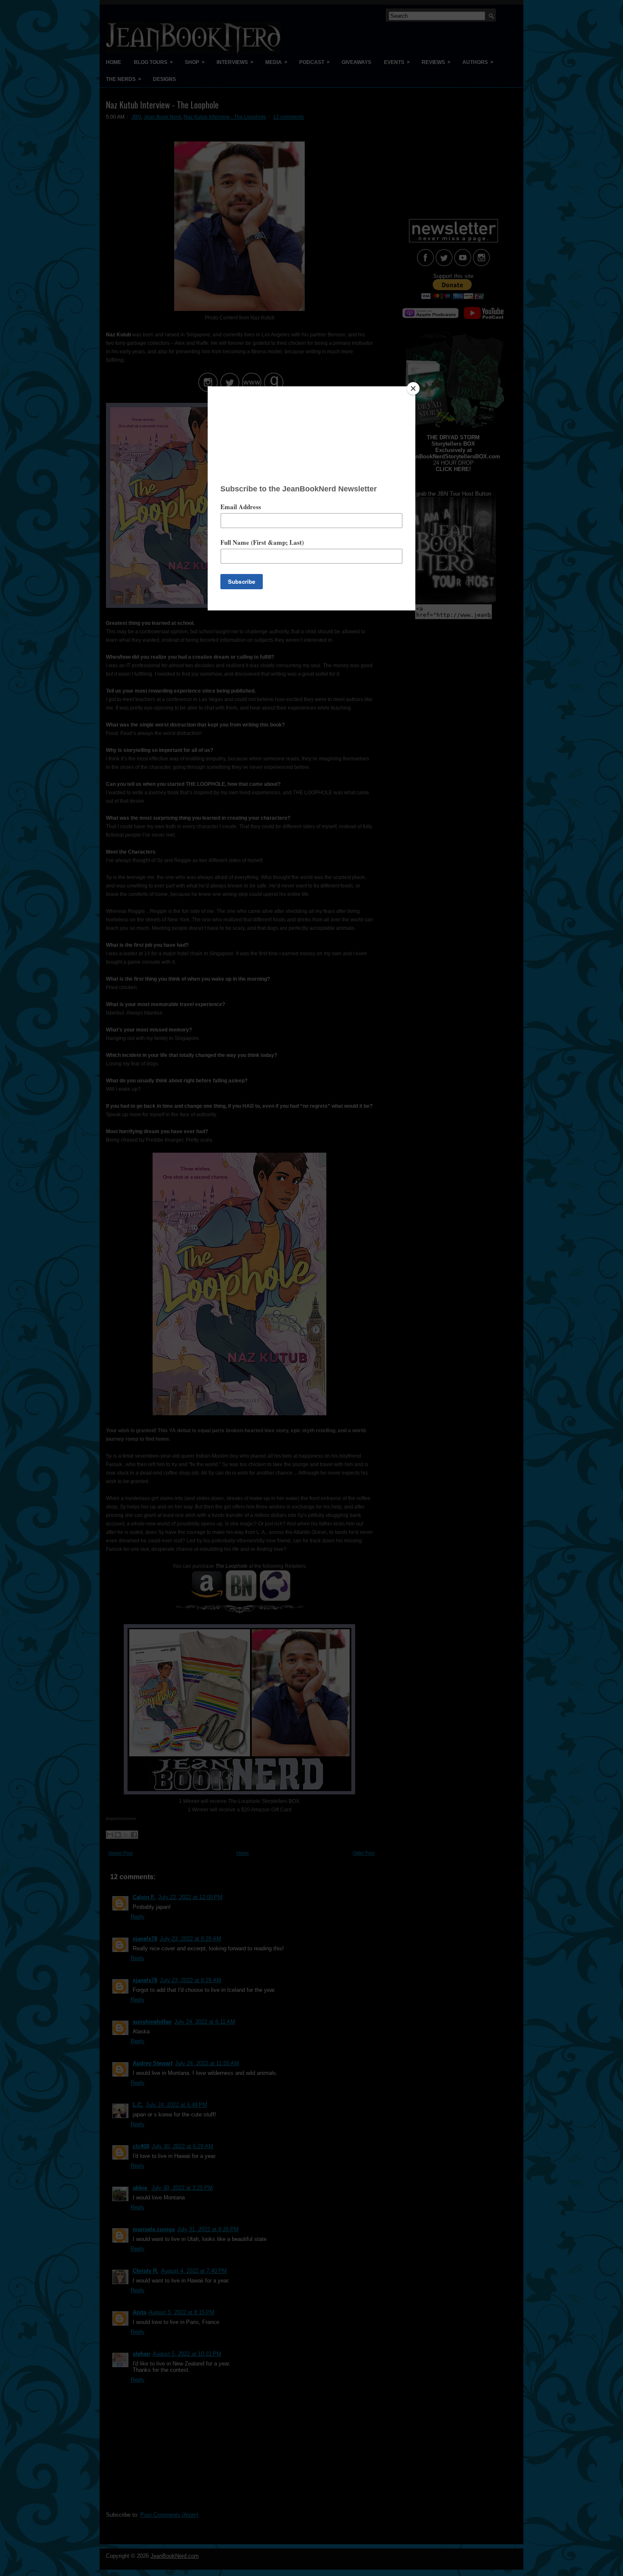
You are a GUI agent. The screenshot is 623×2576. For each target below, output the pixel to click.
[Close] (413, 388)
